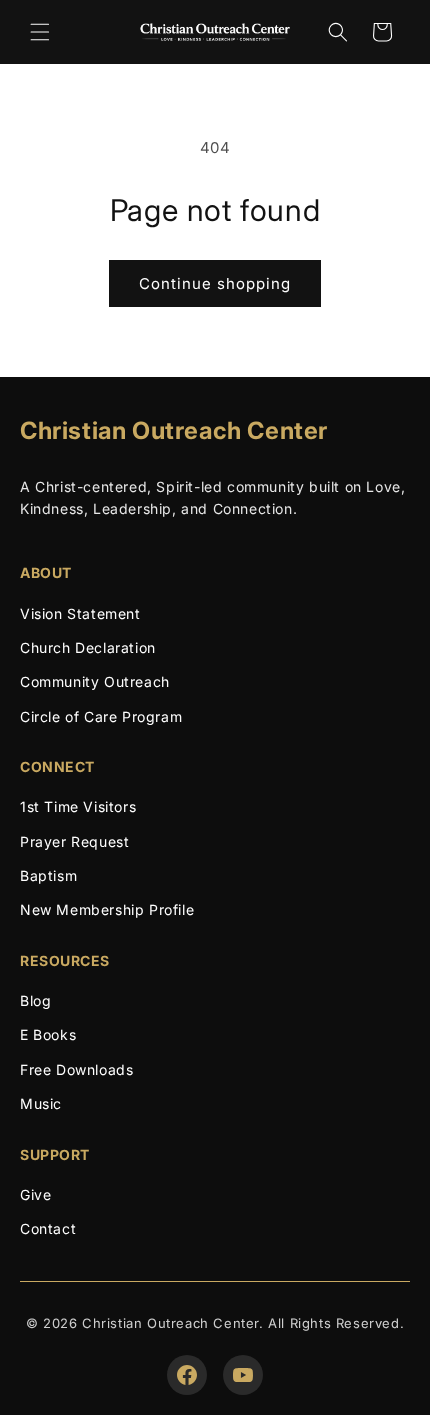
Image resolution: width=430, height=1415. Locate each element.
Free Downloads (76, 1069)
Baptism (48, 875)
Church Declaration (88, 647)
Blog (35, 1000)
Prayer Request (74, 841)
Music (41, 1103)
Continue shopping (215, 283)
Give (35, 1194)
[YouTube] (243, 1375)
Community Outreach (95, 681)
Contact (48, 1228)
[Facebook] (187, 1375)
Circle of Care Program (101, 716)
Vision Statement (80, 613)
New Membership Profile (107, 909)
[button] (40, 32)
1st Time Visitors (78, 806)
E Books (48, 1034)
